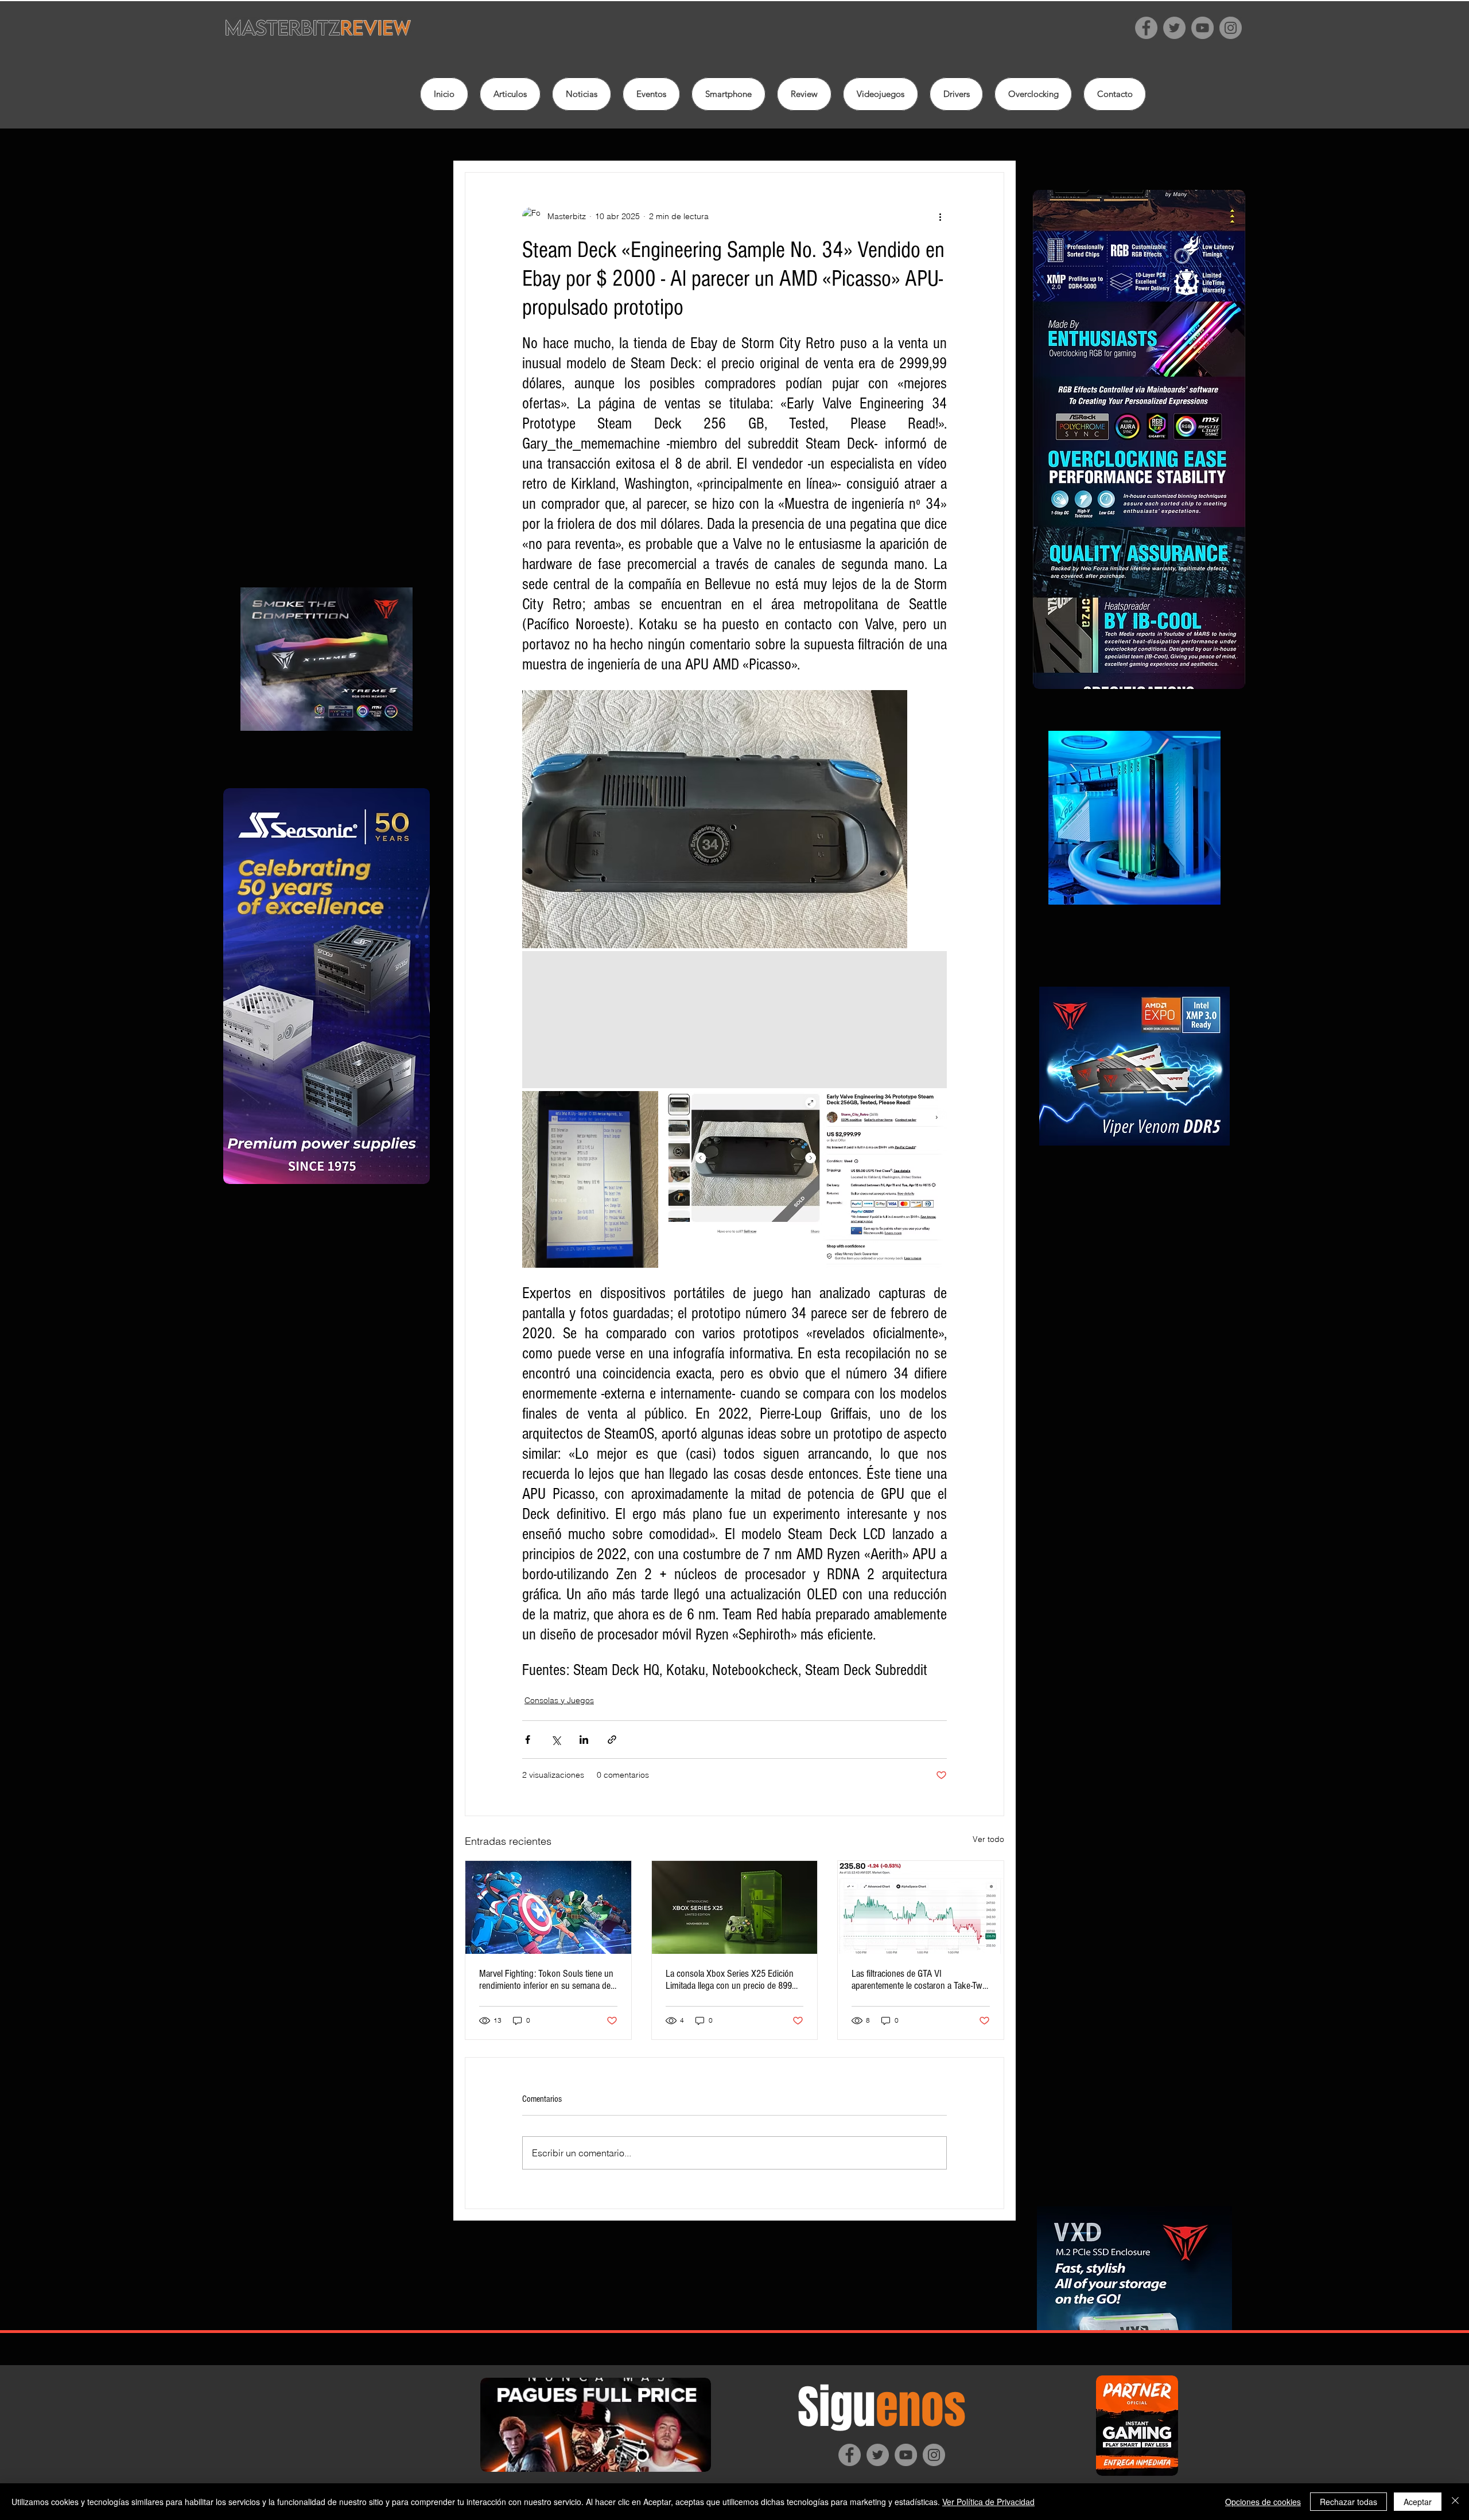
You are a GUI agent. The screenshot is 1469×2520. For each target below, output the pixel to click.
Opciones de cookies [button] (1263, 2502)
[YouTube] (1202, 28)
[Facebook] (1146, 28)
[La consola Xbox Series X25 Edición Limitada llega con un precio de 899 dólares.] (735, 1907)
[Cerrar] (1455, 2502)
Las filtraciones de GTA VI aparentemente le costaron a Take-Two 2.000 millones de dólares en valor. (919, 1980)
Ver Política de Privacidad (988, 2502)
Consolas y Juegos (559, 1700)
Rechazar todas (1348, 2502)
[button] (804, 94)
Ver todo (988, 1839)
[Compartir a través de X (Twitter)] (556, 1740)
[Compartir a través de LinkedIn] (584, 1740)
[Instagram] (1231, 28)
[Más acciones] (940, 216)
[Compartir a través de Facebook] (528, 1740)
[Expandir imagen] (715, 819)
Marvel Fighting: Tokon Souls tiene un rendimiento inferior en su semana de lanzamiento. (546, 1980)
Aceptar (1418, 2502)
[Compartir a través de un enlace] (612, 1740)
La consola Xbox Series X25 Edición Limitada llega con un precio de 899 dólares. (730, 1980)
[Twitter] (1174, 28)
